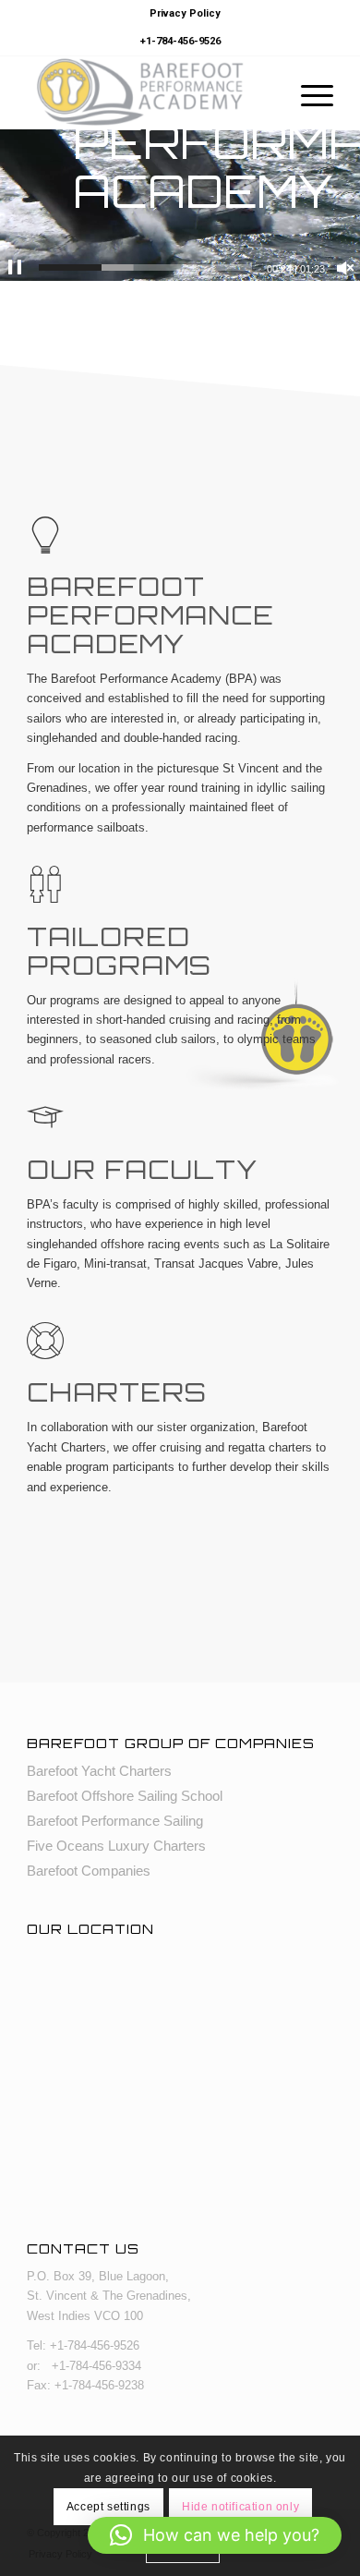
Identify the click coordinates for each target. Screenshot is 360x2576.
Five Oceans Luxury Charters (116, 1846)
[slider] (145, 267)
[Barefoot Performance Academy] (149, 92)
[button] (215, 2535)
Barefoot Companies (89, 1871)
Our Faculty (142, 1169)
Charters (117, 1392)
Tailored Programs (119, 951)
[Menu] (308, 92)
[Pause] (15, 268)
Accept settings (108, 2507)
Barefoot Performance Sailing (115, 1821)
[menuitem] (185, 14)
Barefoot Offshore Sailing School (125, 1796)
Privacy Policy (185, 13)
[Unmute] (345, 268)
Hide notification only (240, 2507)
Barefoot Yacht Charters (99, 1771)
